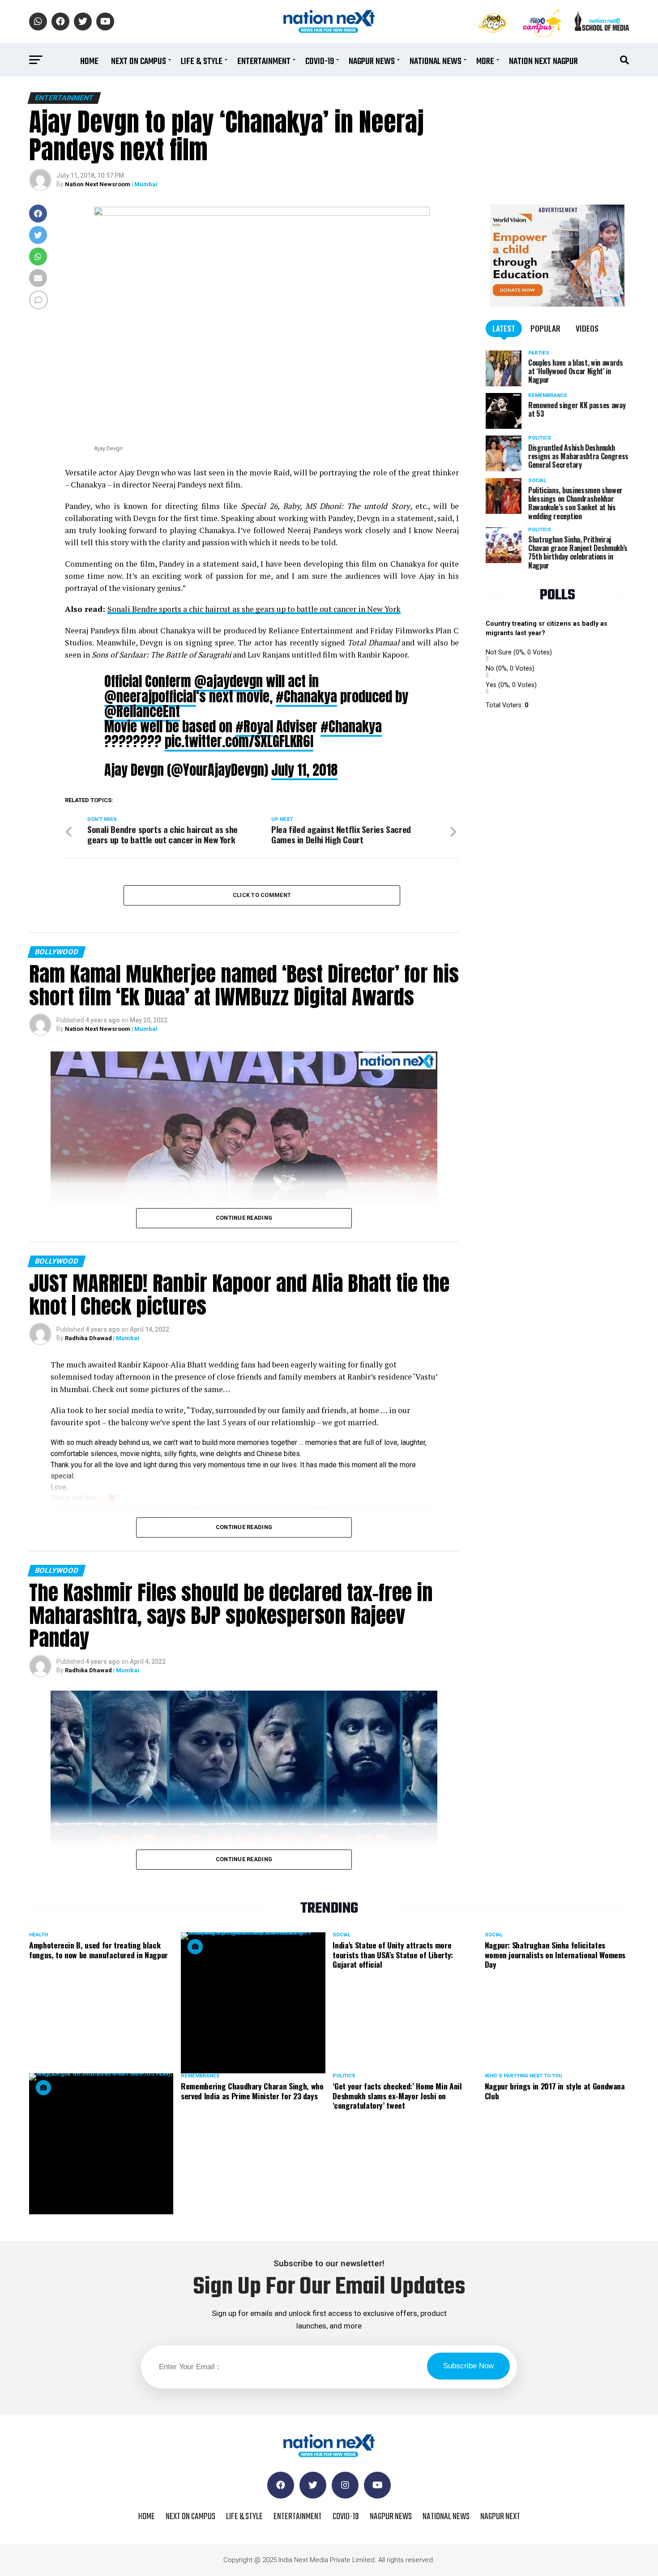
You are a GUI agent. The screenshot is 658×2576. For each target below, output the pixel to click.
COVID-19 (320, 62)
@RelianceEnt (142, 711)
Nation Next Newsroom (98, 184)
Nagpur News (372, 62)
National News (436, 62)
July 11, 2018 (304, 770)
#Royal (254, 726)
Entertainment (264, 62)
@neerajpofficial (150, 696)
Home (89, 62)
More (485, 62)
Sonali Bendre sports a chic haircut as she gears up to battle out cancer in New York (254, 609)
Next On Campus (139, 62)
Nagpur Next (500, 2517)
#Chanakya (306, 696)
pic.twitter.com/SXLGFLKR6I (239, 741)
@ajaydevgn (229, 681)
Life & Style (202, 62)
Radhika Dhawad (88, 1338)
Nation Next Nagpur (543, 62)
